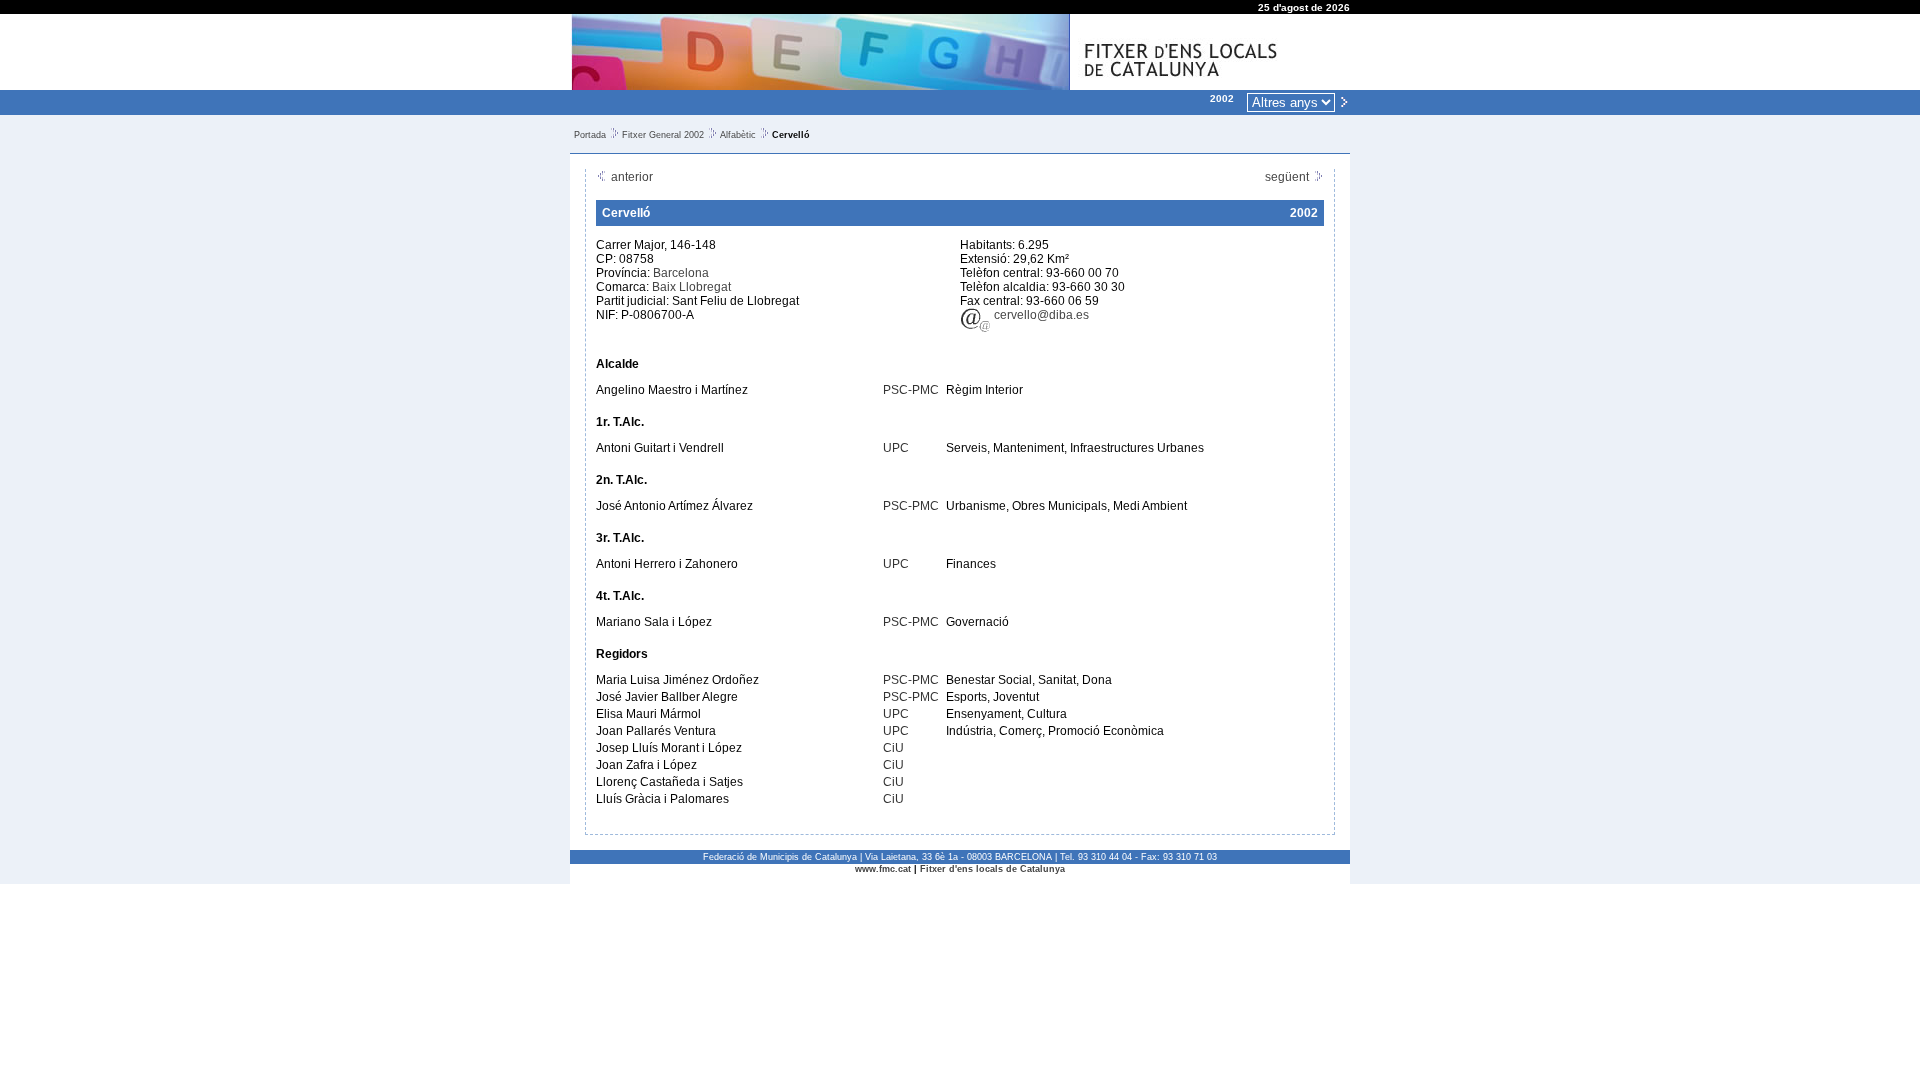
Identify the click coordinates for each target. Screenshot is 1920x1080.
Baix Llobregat (691, 287)
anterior (630, 177)
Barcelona (681, 273)
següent (1288, 177)
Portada (590, 135)
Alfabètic (738, 135)
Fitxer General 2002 (663, 135)
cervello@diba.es (1040, 315)
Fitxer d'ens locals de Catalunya (992, 869)
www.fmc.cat (883, 869)
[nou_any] (1344, 101)
